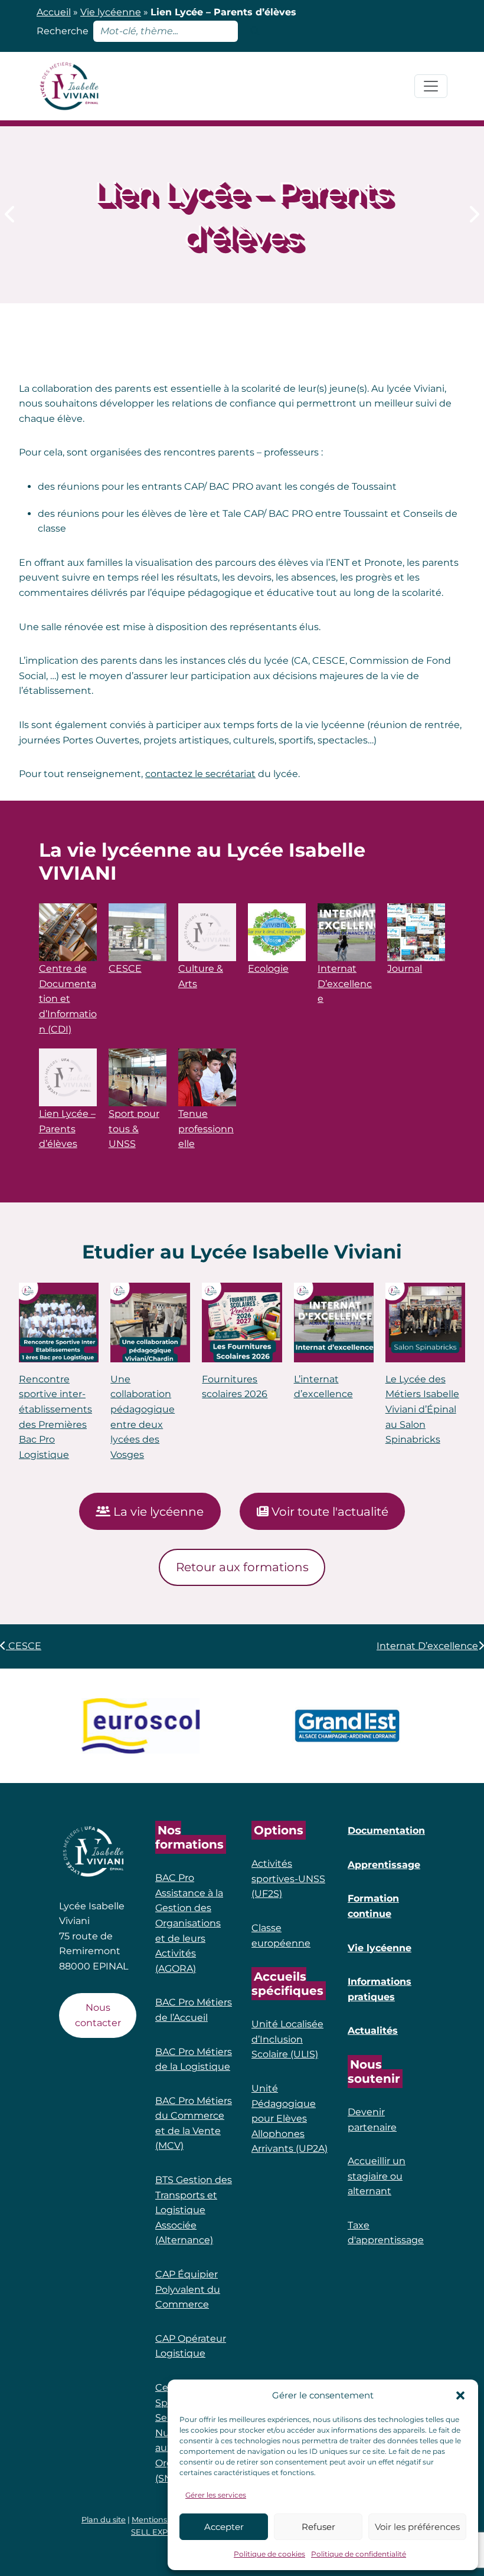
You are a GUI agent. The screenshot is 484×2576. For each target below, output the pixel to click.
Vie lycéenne (111, 12)
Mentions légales (163, 2520)
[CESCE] (11, 214)
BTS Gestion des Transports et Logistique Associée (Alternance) (194, 2210)
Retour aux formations (242, 1567)
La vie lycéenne (157, 1512)
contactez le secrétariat (200, 774)
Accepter (224, 2527)
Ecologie (268, 969)
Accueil (54, 12)
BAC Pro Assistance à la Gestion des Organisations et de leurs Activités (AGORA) (189, 1923)
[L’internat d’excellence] (334, 1323)
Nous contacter (98, 2015)
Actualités (373, 2031)
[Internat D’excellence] (473, 214)
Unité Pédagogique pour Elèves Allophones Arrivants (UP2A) (290, 2118)
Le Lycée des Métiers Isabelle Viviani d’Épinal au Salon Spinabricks (422, 1409)
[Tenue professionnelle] (207, 1077)
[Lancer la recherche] (255, 31)
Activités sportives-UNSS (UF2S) (288, 1879)
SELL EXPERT (157, 2532)
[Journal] (416, 932)
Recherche (63, 31)
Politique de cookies (269, 2554)
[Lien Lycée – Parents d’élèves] (68, 1077)
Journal (405, 969)
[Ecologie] (277, 932)
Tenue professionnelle (206, 1129)
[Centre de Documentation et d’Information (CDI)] (68, 932)
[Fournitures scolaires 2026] (242, 1323)
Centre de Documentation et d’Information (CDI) (68, 999)
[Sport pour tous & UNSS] (138, 1077)
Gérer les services (216, 2495)
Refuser (318, 2527)
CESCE (125, 969)
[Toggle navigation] (431, 86)
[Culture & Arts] (207, 932)
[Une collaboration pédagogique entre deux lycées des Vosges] (150, 1323)
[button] (460, 2395)
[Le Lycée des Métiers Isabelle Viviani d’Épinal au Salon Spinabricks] (425, 1323)
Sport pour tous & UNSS (134, 1129)
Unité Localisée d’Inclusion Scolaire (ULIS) (287, 2039)
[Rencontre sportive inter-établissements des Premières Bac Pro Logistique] (59, 1323)
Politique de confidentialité (359, 2554)
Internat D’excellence (345, 984)
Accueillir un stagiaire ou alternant (377, 2176)
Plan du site (104, 2520)
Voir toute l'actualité (328, 1512)
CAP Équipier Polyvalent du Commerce (188, 2289)
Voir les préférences (417, 2527)
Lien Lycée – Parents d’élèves (67, 1129)
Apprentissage (384, 1865)
